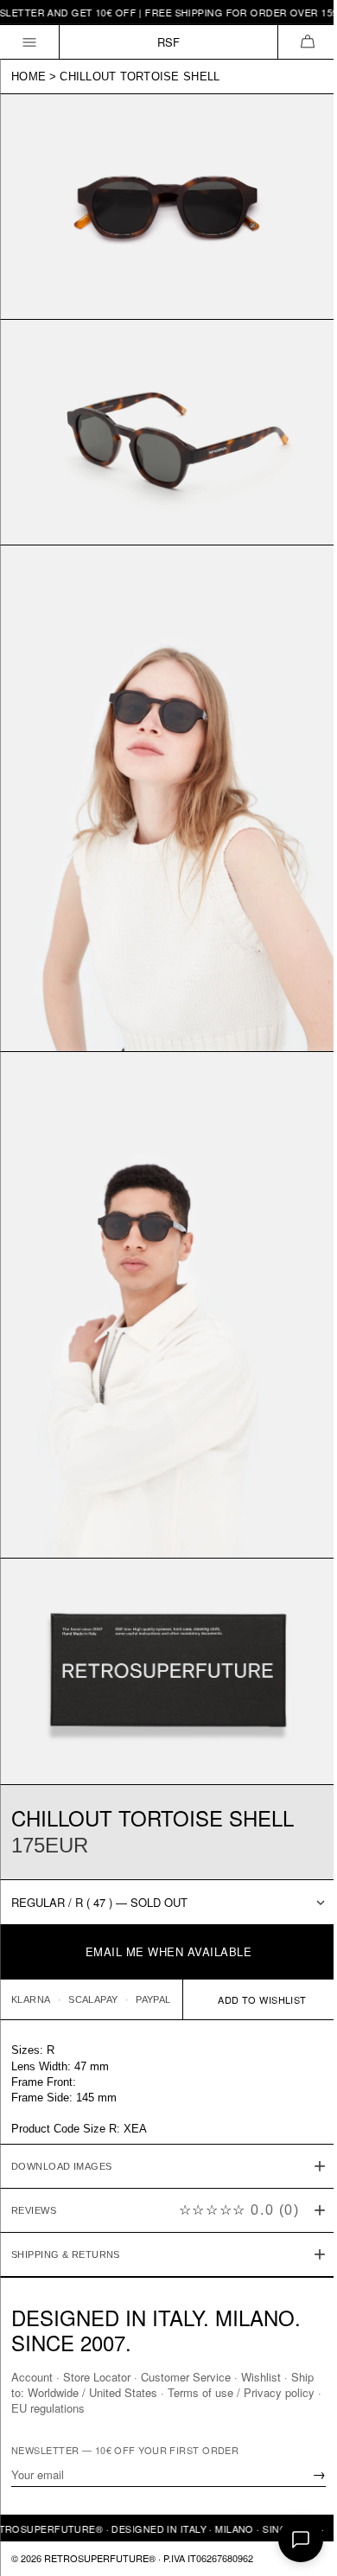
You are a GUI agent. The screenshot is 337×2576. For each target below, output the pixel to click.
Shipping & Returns (66, 2190)
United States (149, 2392)
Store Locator (97, 2377)
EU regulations (88, 2408)
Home (29, 77)
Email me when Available (169, 1951)
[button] (307, 42)
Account (32, 2377)
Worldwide (79, 2392)
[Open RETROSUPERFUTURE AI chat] (301, 2540)
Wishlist (261, 2377)
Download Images (62, 2101)
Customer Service (186, 2377)
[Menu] (30, 42)
